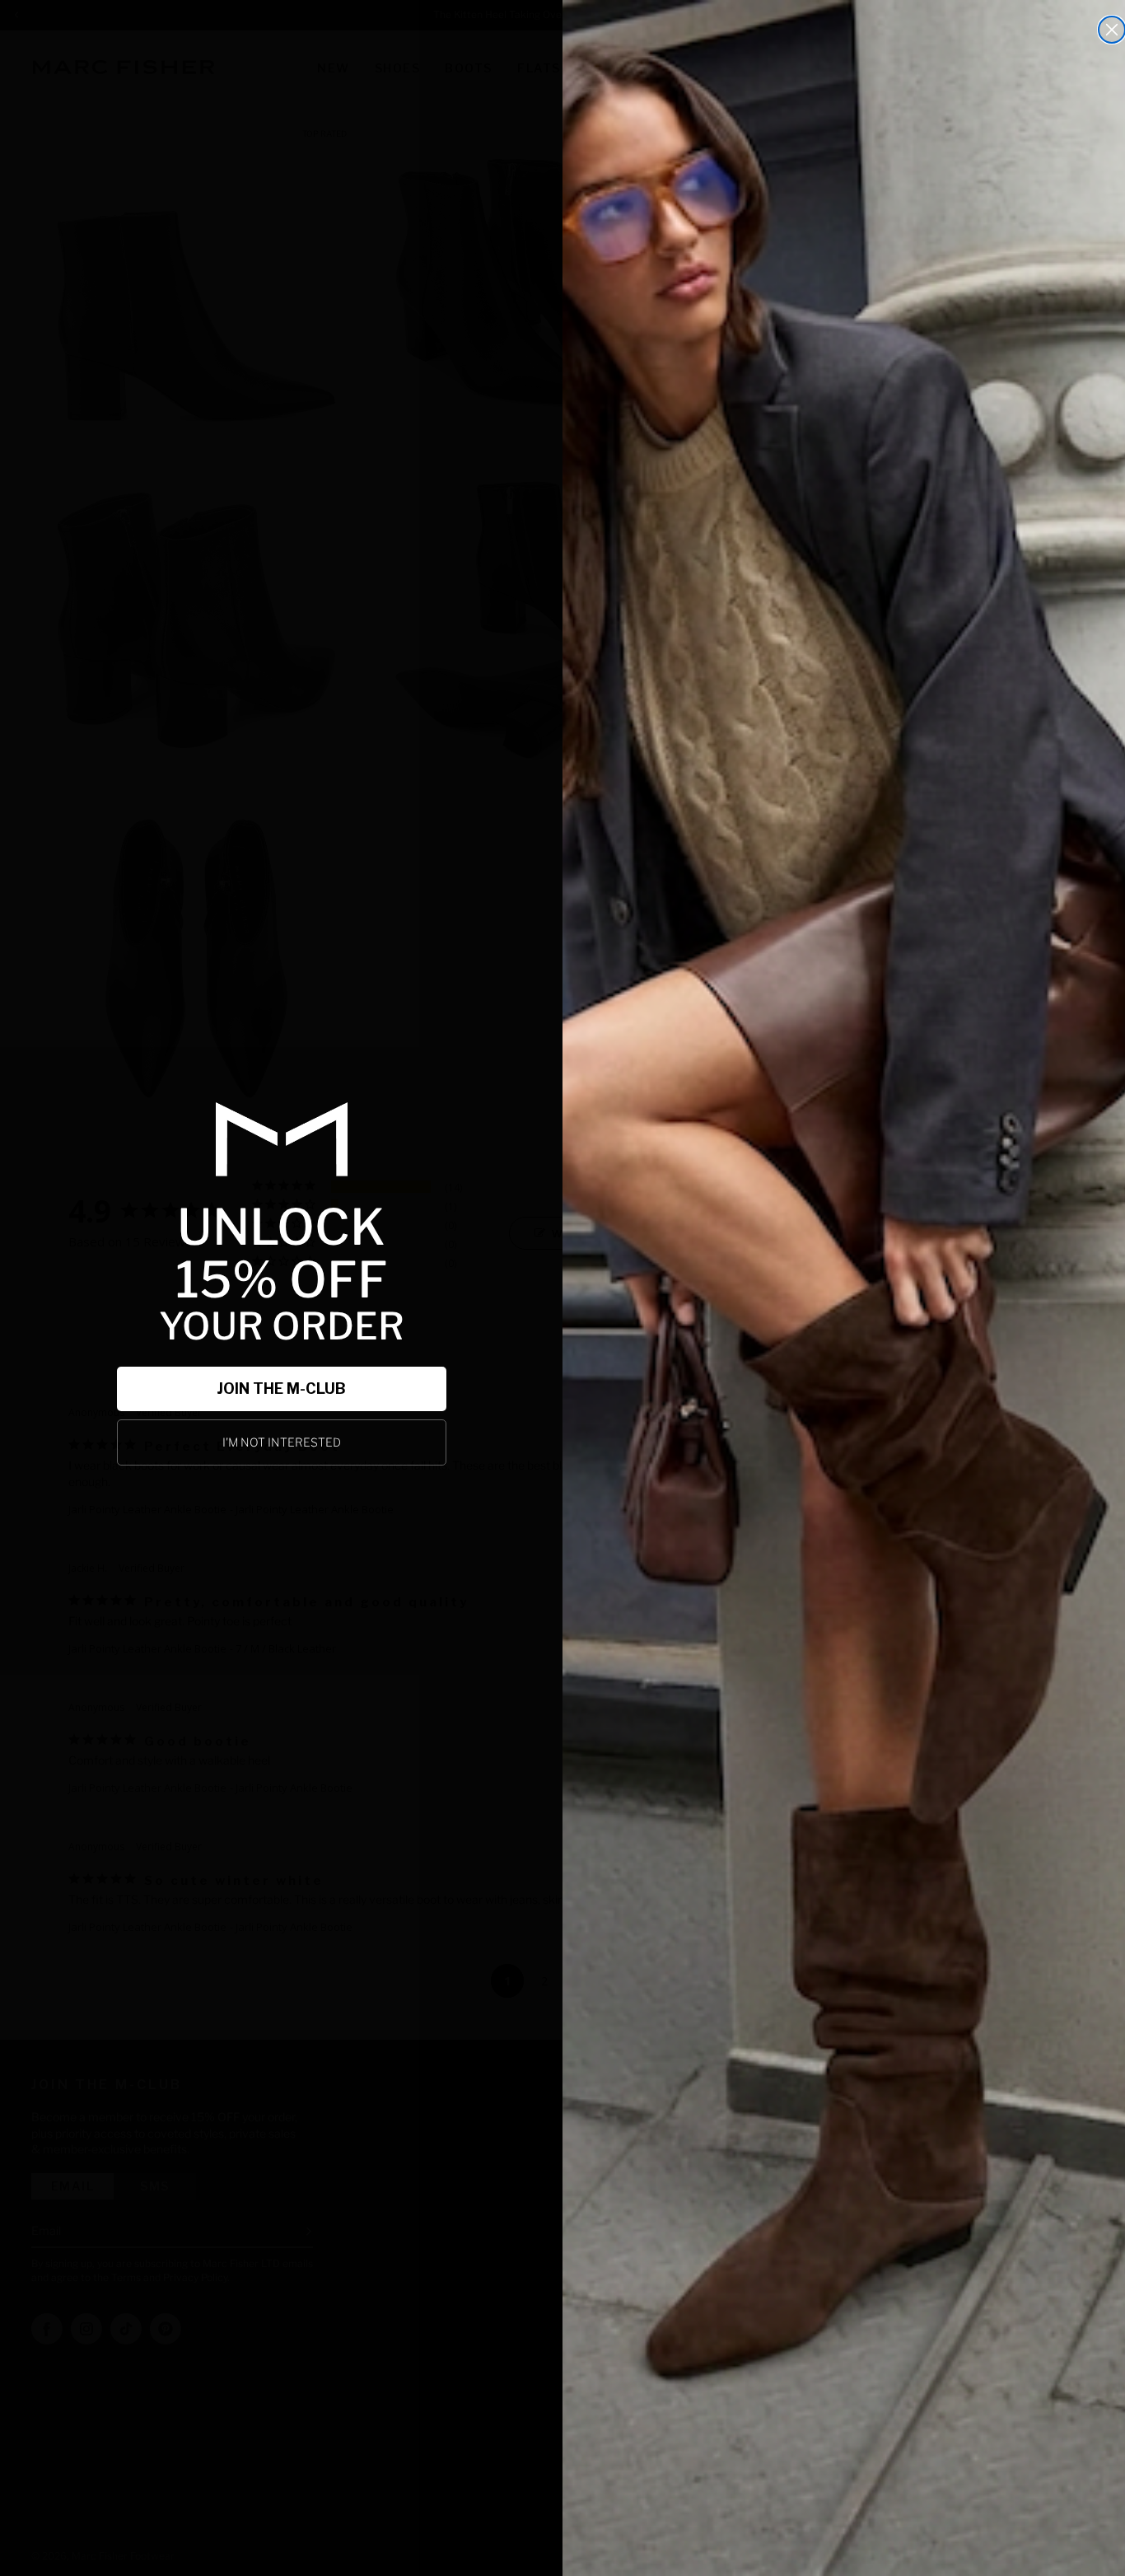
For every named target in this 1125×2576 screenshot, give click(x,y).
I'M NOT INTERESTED (282, 1442)
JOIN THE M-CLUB (281, 1389)
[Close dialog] (1112, 30)
